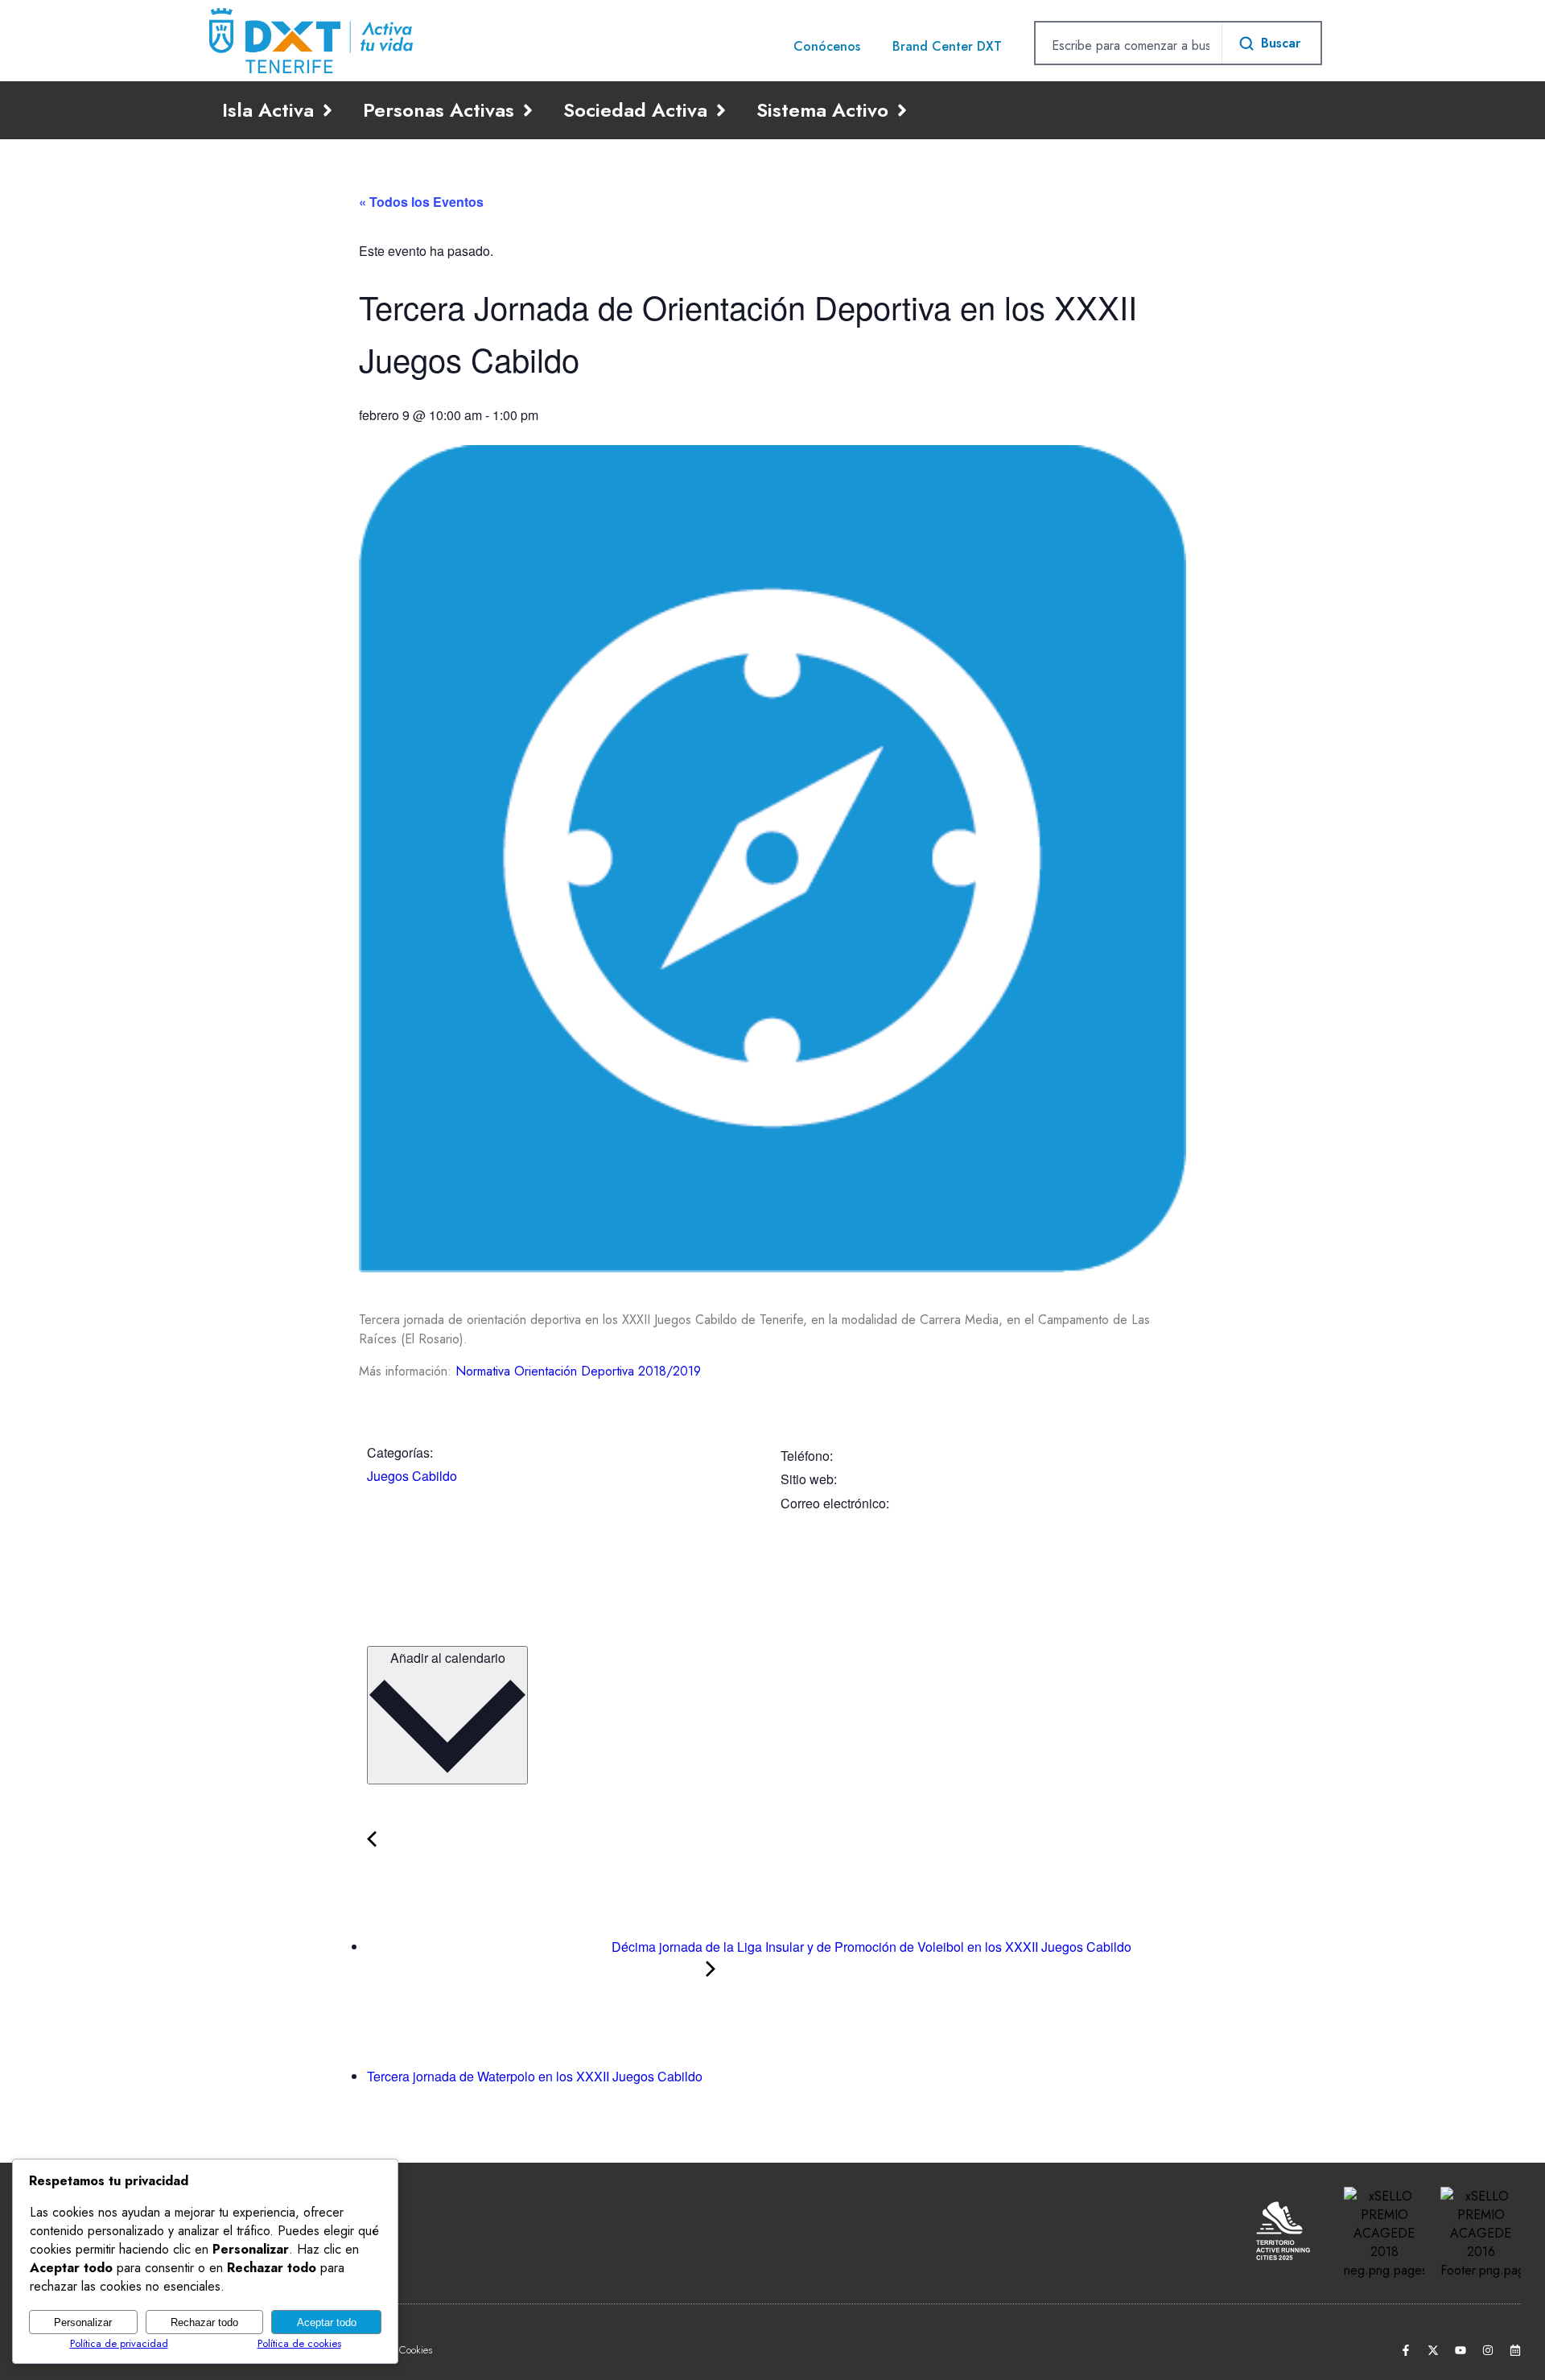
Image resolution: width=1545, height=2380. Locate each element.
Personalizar (83, 2322)
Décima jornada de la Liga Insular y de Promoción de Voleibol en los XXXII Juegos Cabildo (870, 1947)
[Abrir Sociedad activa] (721, 110)
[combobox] (1129, 45)
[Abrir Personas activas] (528, 110)
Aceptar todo (327, 2322)
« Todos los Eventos (421, 202)
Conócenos (827, 46)
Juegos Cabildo (412, 1476)
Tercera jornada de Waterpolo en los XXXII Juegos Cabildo (536, 2076)
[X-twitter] (1433, 2350)
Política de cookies (299, 2343)
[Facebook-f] (1406, 2350)
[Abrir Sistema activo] (902, 110)
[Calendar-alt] (1515, 2350)
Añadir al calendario (448, 1658)
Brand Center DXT (947, 46)
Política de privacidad (119, 2343)
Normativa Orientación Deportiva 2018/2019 (578, 1371)
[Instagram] (1488, 2350)
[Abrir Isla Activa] (328, 110)
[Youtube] (1461, 2350)
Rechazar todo (204, 2322)
